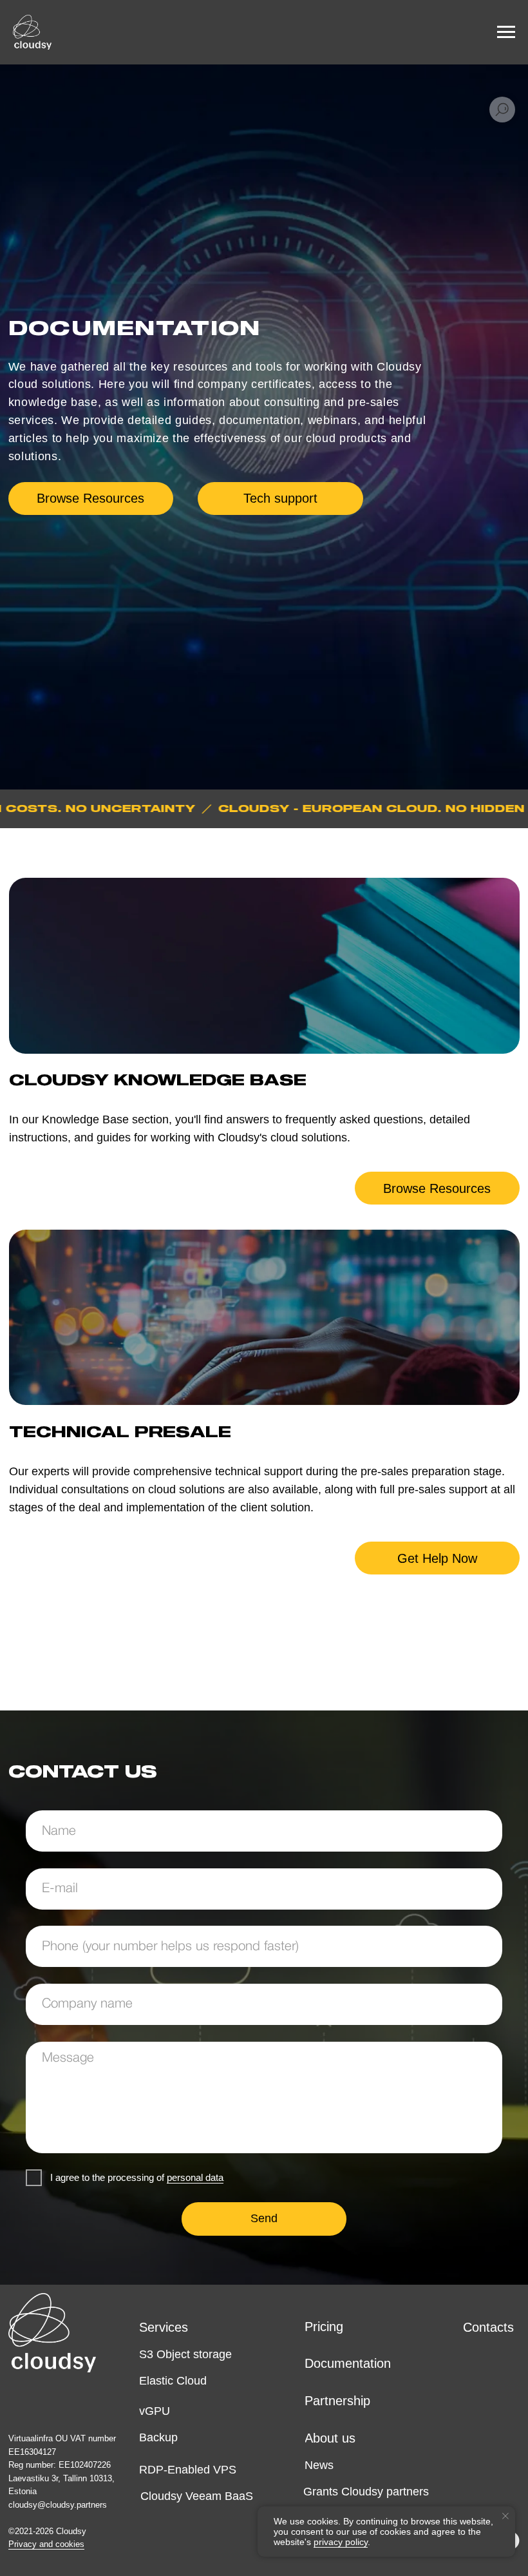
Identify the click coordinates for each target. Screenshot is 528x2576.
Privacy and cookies (46, 2544)
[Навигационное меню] (506, 32)
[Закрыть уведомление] (505, 2516)
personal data (195, 2177)
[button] (280, 499)
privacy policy (341, 2542)
